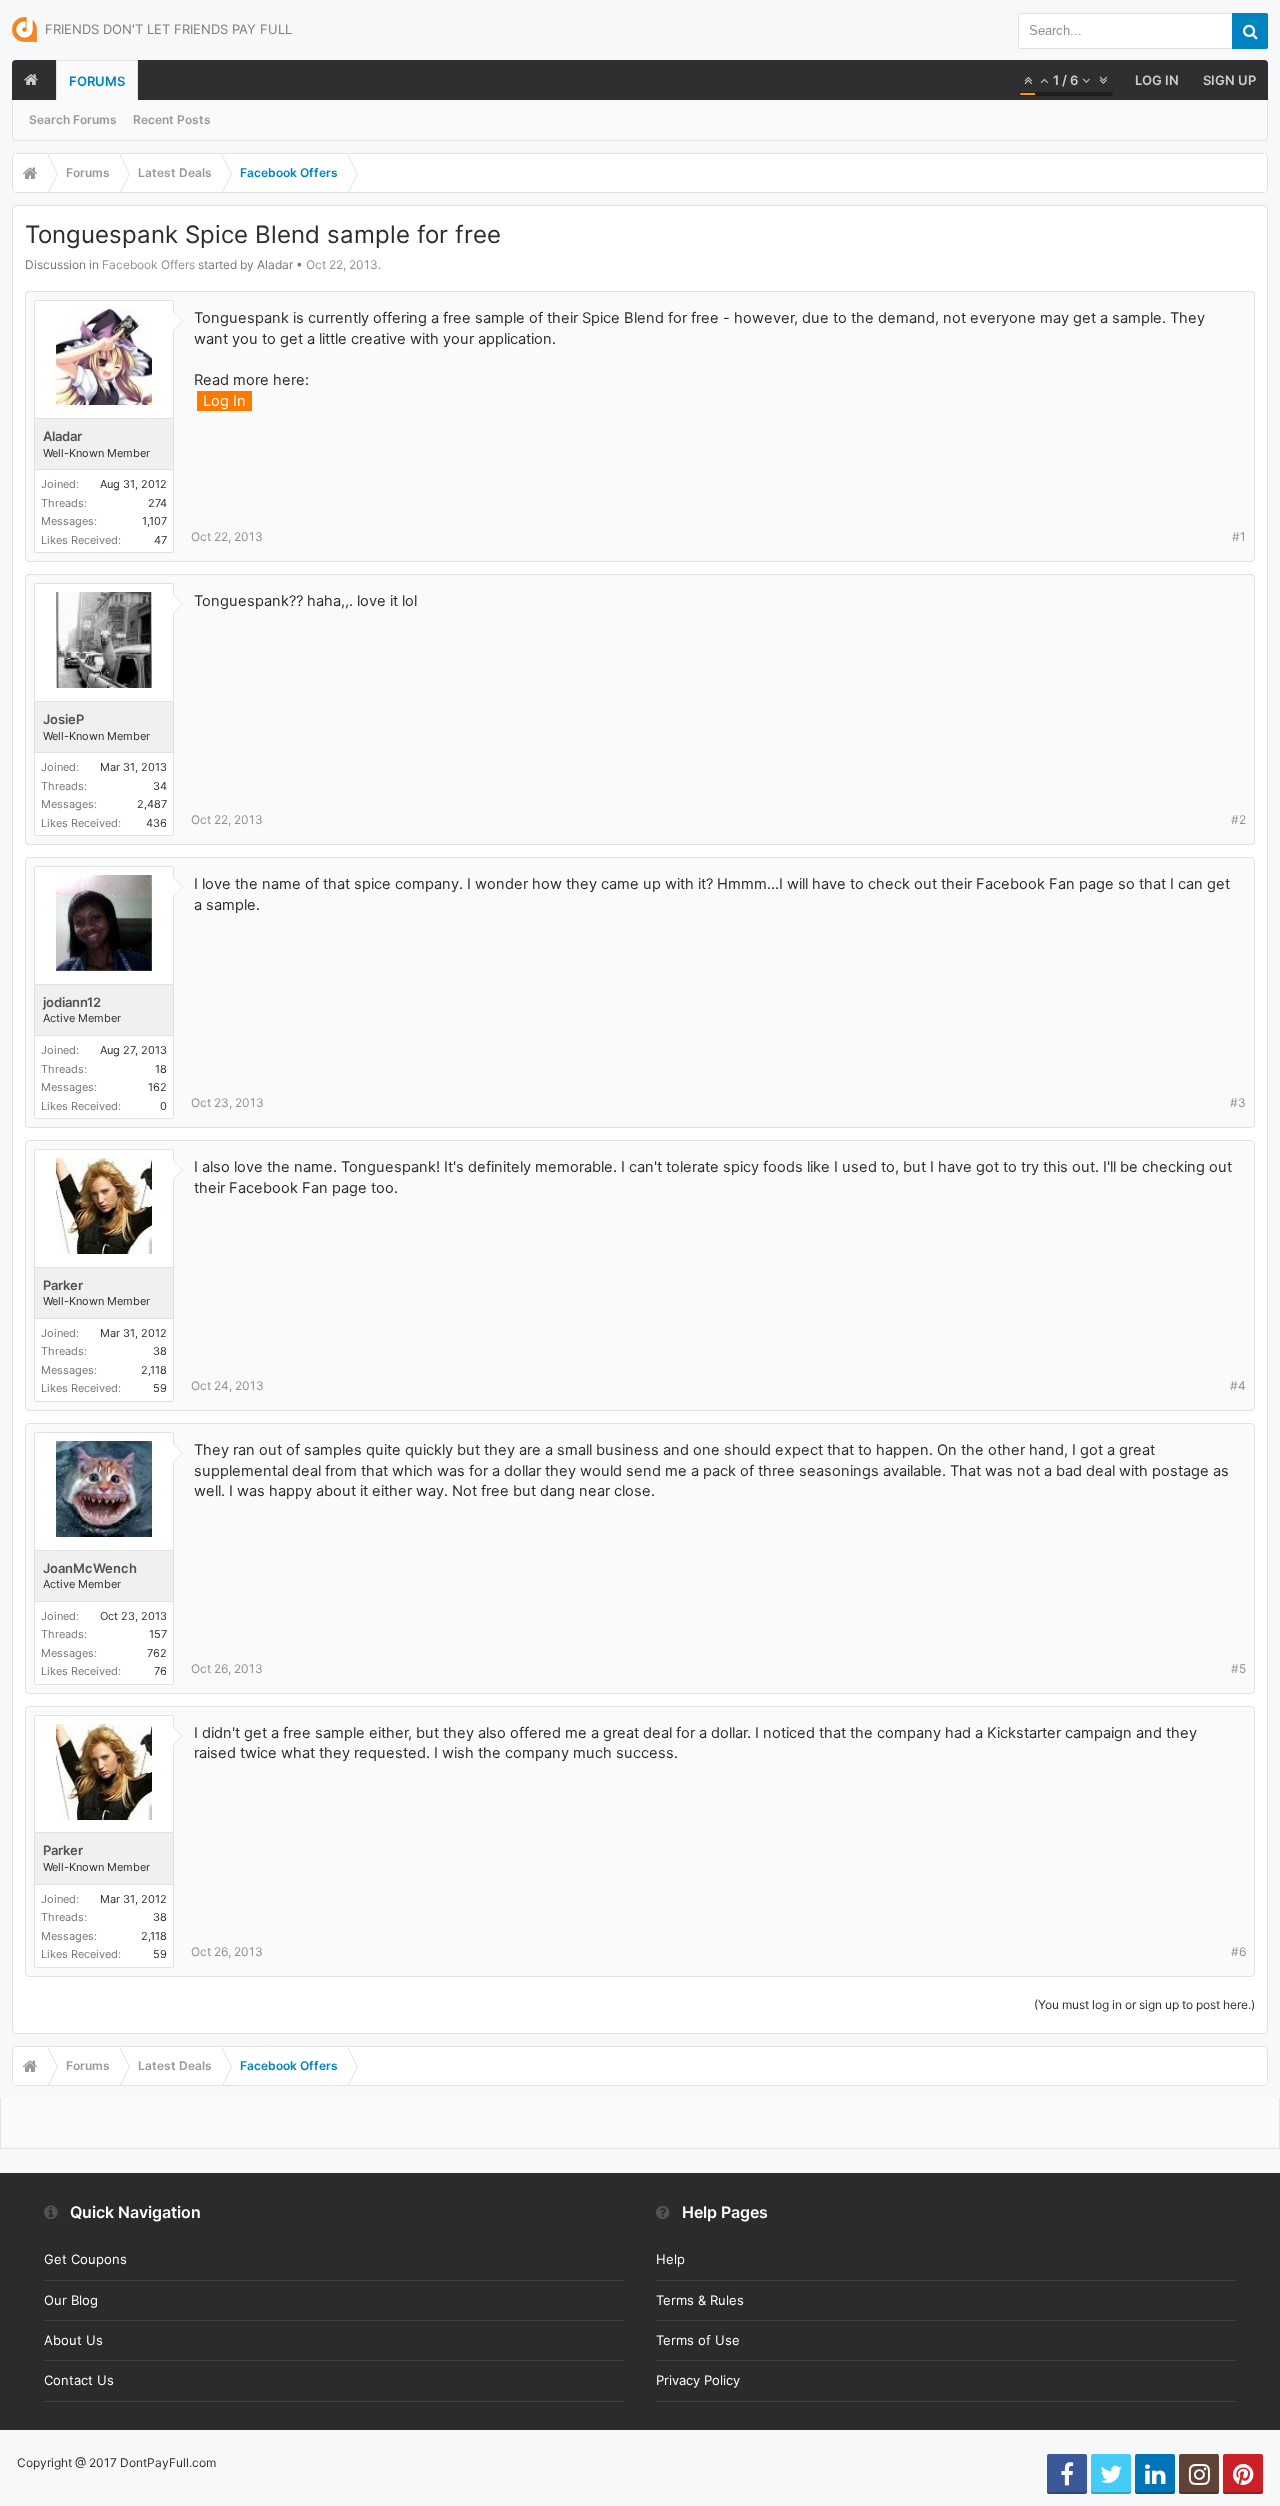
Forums (97, 81)
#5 (1238, 1668)
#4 (1238, 1385)
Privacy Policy (698, 2380)
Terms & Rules (700, 2300)
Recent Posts (172, 119)
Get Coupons (85, 2259)
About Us (73, 2340)
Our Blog (71, 2300)
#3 (1238, 1102)
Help (670, 2259)
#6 (1238, 1951)
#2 (1238, 819)
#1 (1239, 536)
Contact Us (79, 2380)
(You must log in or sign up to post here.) (1144, 2004)
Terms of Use (698, 2340)
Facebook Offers (148, 264)
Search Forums (73, 119)
